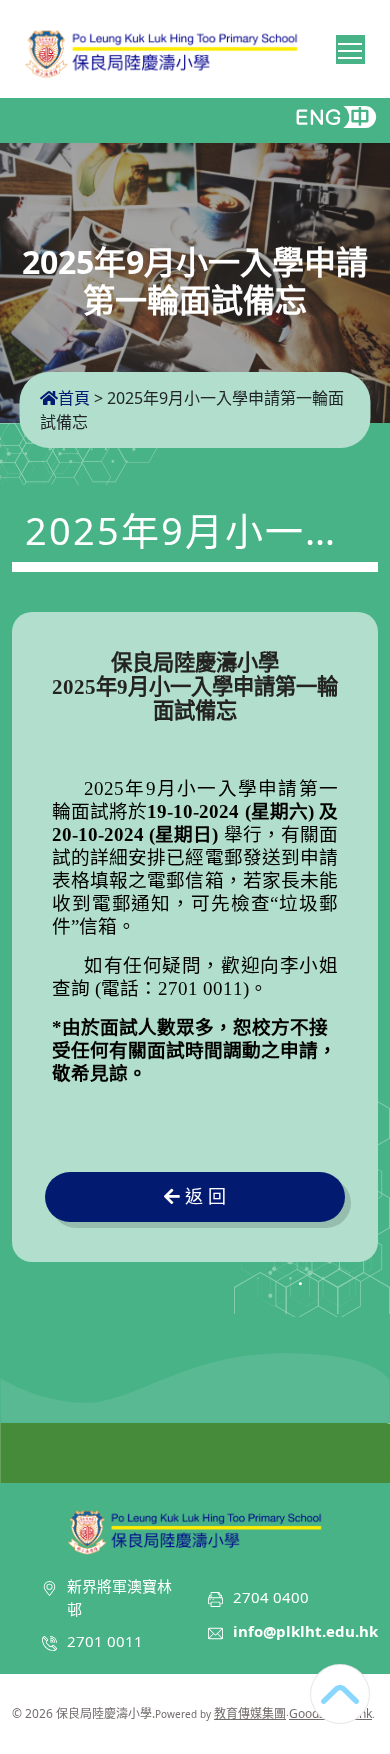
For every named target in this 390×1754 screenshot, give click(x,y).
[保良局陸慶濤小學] (195, 1529)
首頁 (74, 398)
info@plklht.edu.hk (305, 1631)
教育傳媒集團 (250, 1713)
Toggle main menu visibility (350, 49)
